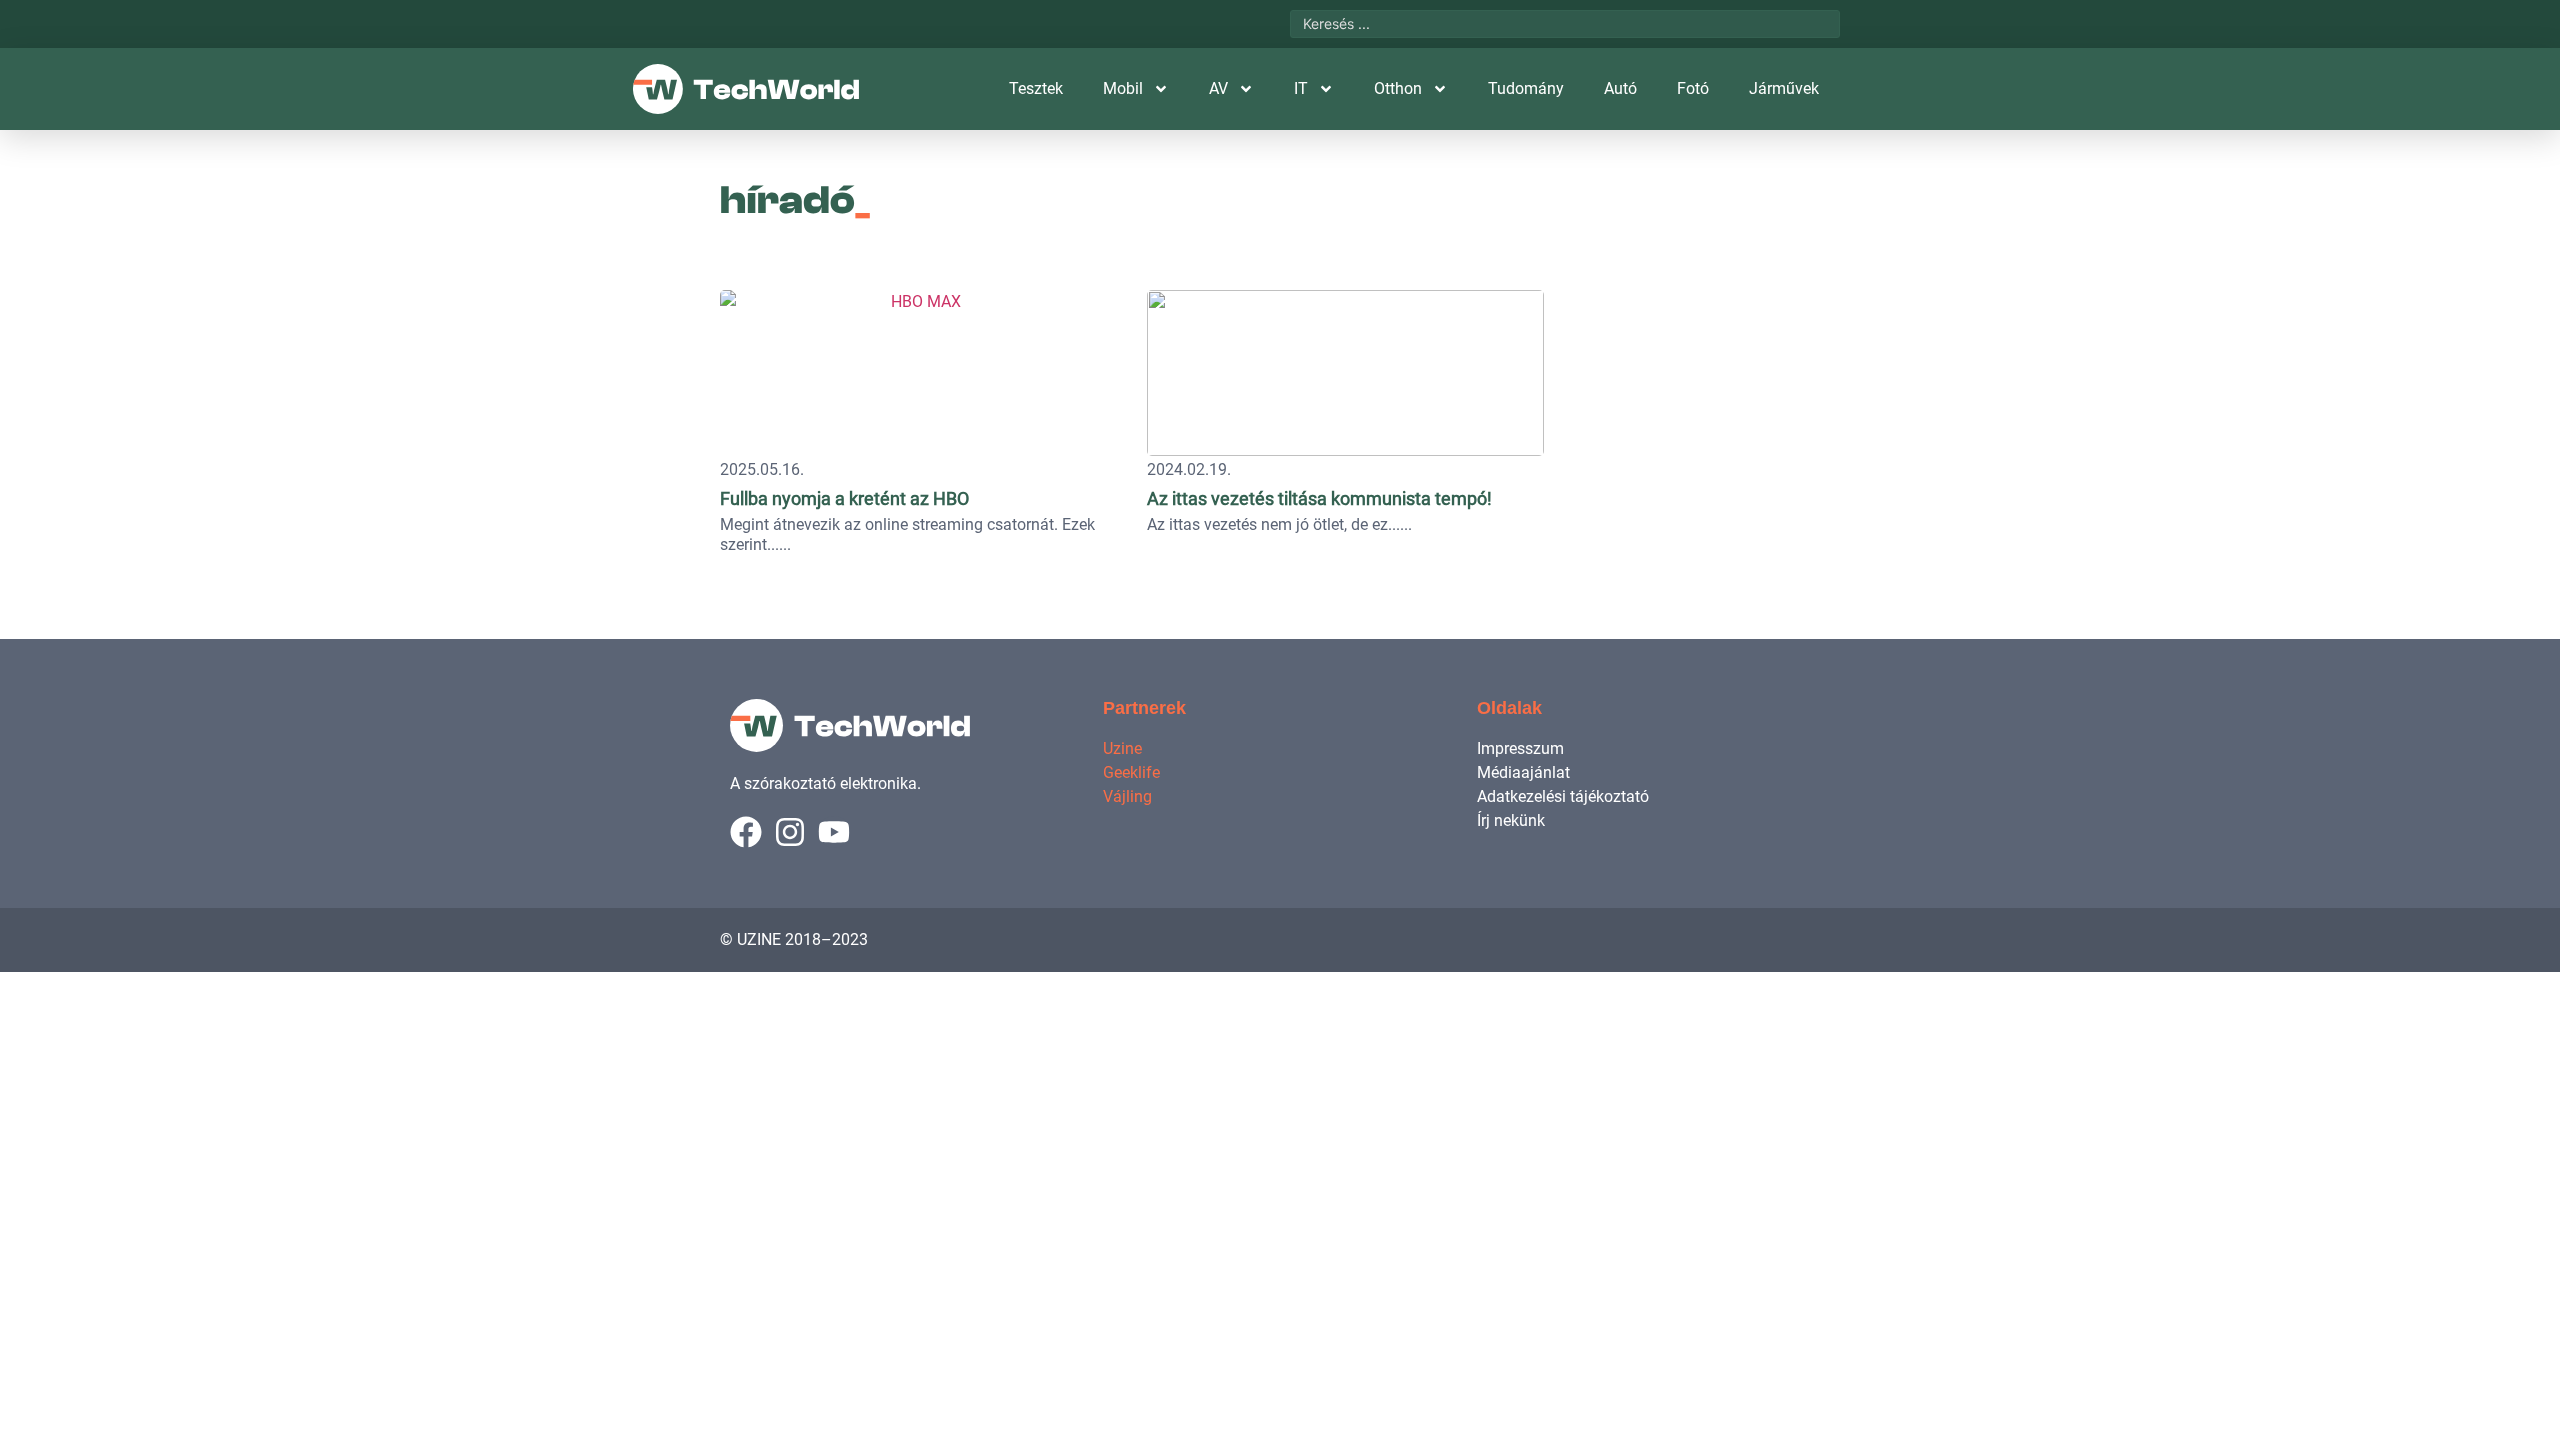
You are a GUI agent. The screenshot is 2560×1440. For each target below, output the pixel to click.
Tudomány (1526, 88)
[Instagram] (790, 832)
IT (1301, 88)
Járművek (1784, 88)
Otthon (1398, 88)
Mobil (1123, 88)
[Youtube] (834, 832)
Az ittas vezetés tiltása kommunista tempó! (1319, 498)
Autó (1620, 88)
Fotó (1693, 88)
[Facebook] (746, 832)
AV (1218, 88)
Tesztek (1036, 88)
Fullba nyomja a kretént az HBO (844, 498)
